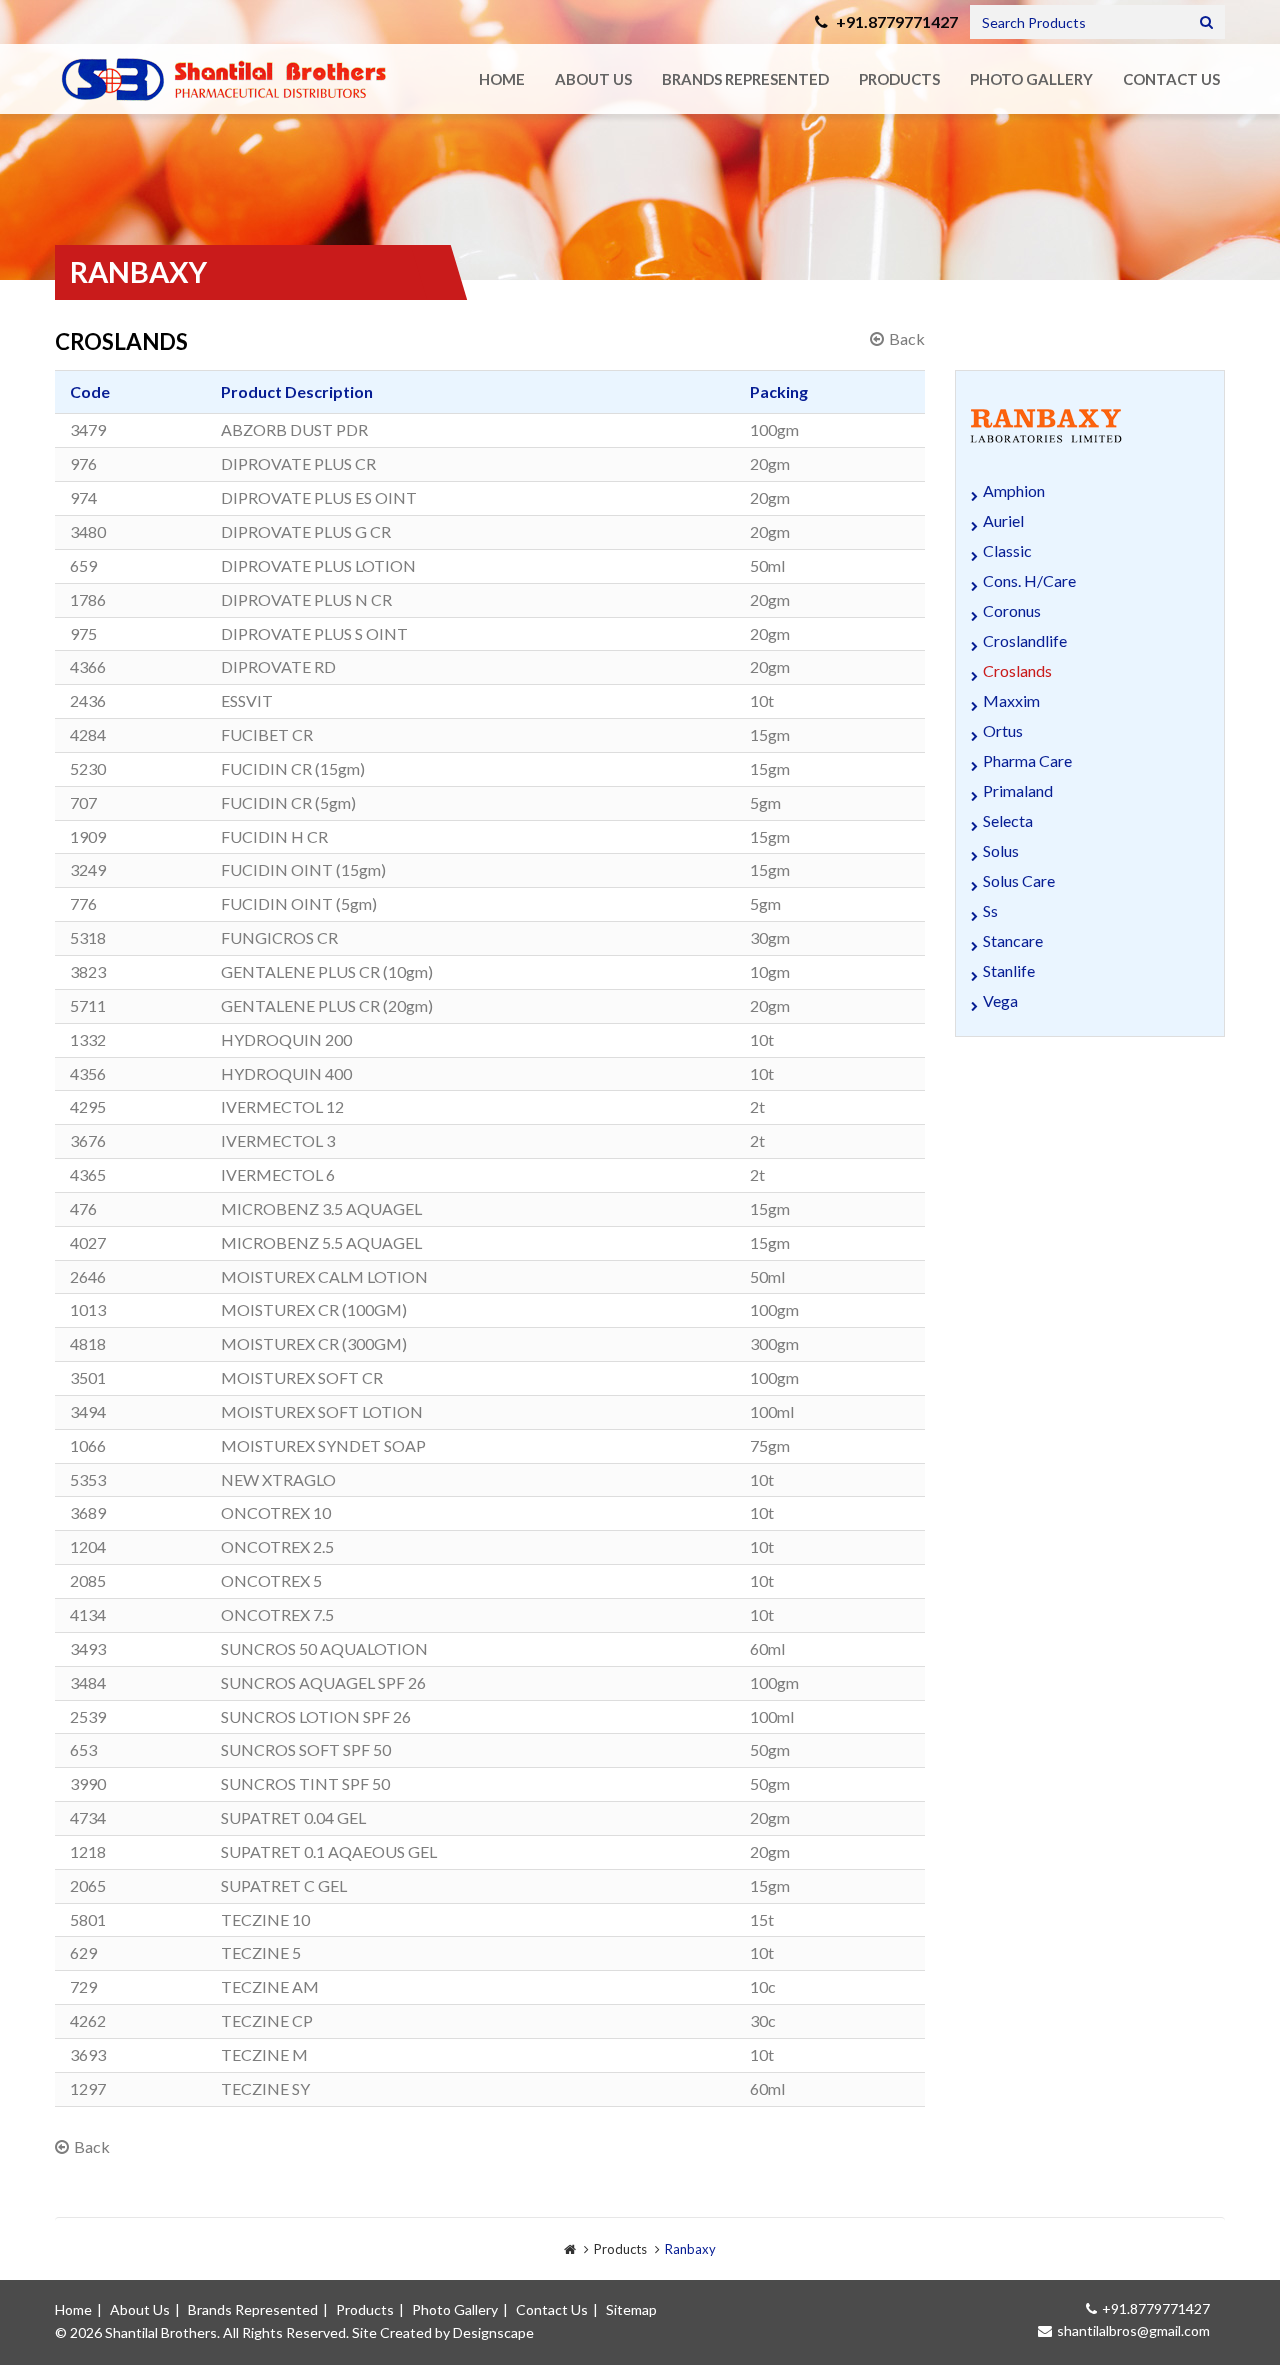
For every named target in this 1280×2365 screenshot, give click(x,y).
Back (907, 338)
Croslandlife (1025, 640)
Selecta (1008, 820)
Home (502, 79)
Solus (1001, 850)
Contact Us (1171, 79)
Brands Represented (745, 79)
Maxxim (1011, 700)
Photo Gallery (1031, 79)
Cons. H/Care (1029, 580)
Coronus (1012, 610)
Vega (1000, 1000)
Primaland (1018, 790)
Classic (1007, 550)
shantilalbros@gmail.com (1133, 2330)
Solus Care (1019, 880)
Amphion (1014, 490)
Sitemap (631, 2309)
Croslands (1017, 670)
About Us (593, 79)
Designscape (493, 2332)
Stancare (1013, 940)
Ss (990, 910)
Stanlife (1009, 970)
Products (899, 79)
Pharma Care (1027, 760)
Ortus (1003, 730)
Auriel (1003, 520)
